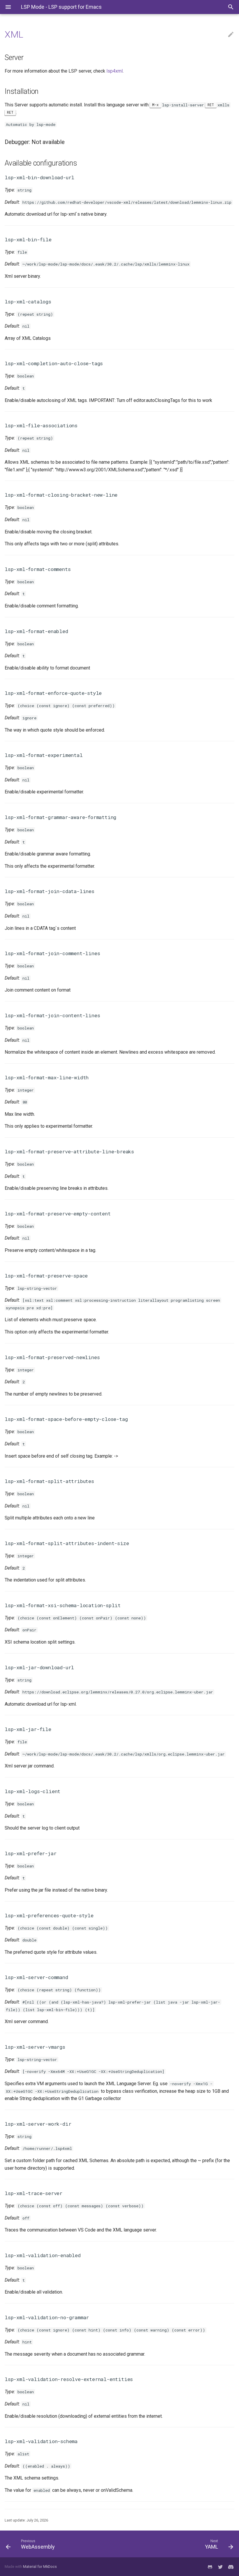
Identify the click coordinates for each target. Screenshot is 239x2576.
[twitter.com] (220, 2567)
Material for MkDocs (40, 2567)
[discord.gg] (231, 2567)
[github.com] (210, 2567)
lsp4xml (115, 71)
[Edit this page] (231, 35)
